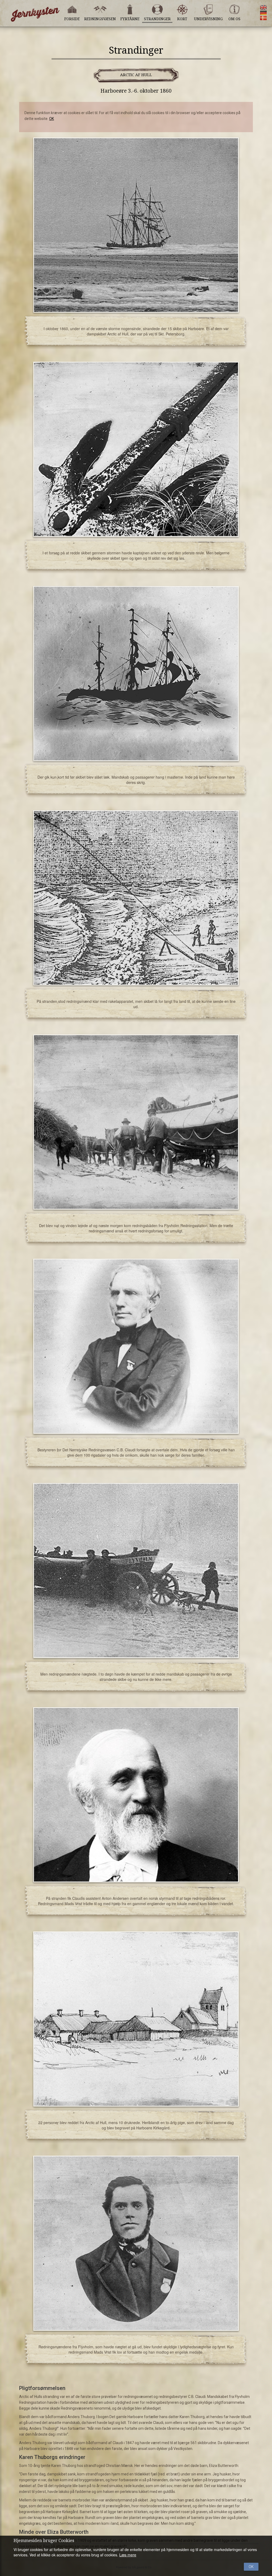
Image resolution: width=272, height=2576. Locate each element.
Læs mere (128, 2555)
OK (52, 119)
